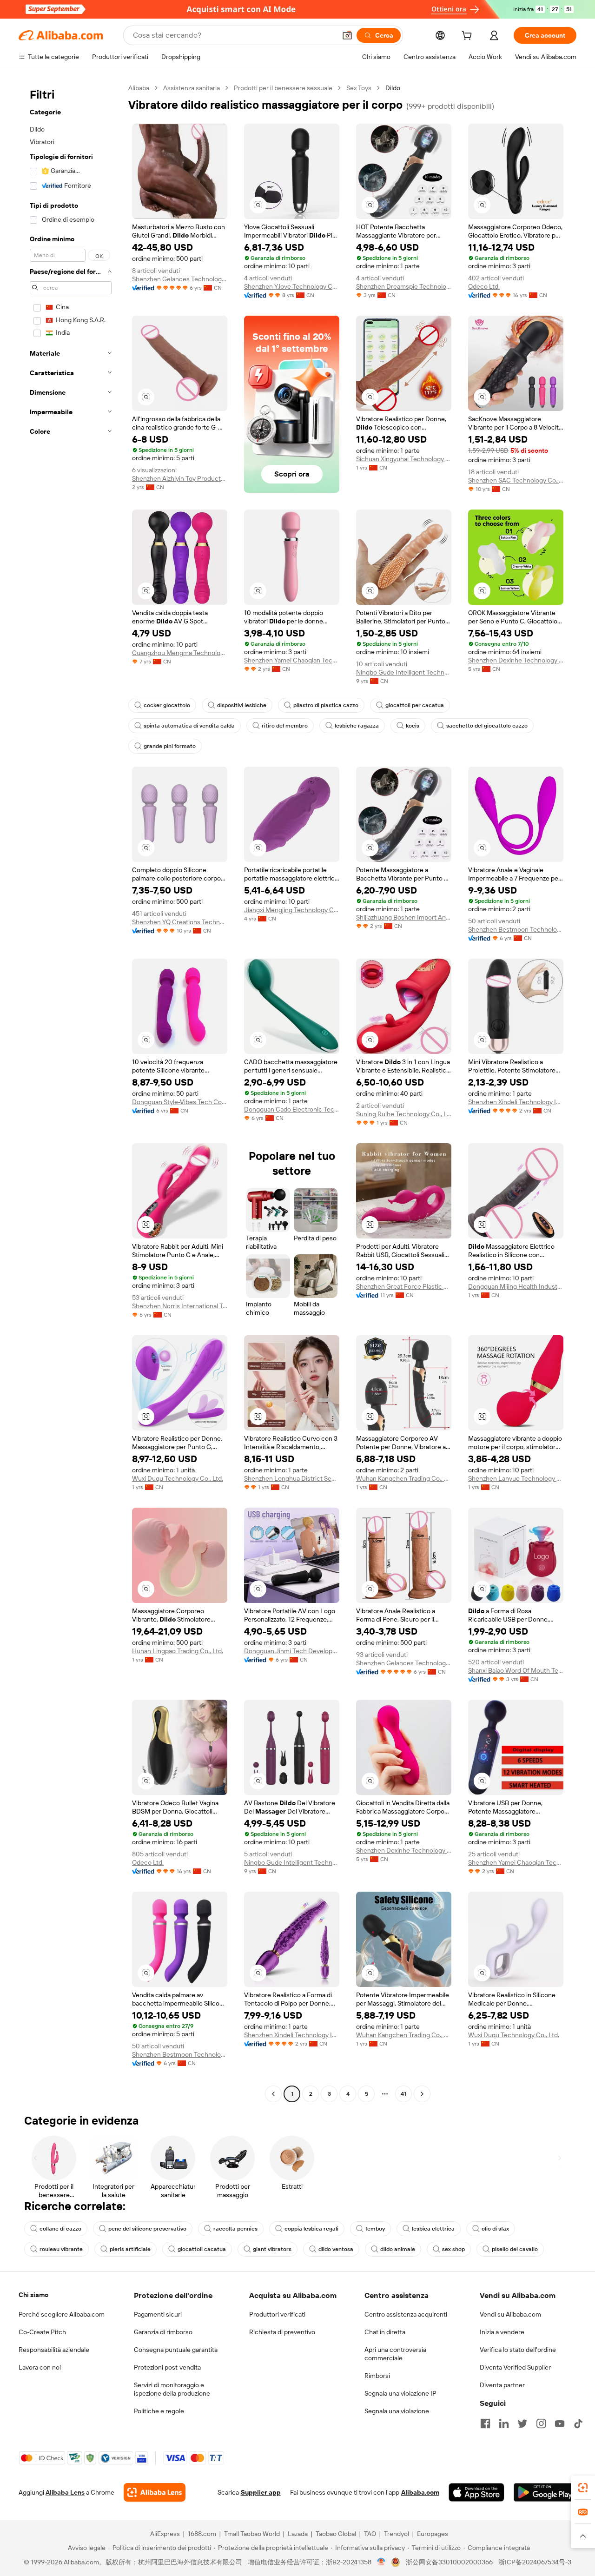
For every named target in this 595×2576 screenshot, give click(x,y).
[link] (583, 2488)
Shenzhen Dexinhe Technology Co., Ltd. (516, 660)
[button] (347, 35)
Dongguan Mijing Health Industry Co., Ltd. (516, 1286)
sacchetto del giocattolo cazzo (487, 726)
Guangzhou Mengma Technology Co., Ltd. (180, 653)
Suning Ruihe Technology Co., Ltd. (404, 1114)
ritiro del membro (285, 726)
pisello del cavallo (515, 2249)
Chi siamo (33, 2295)
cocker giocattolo (167, 705)
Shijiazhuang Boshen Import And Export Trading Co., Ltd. (404, 917)
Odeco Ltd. (484, 286)
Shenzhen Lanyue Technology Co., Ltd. (516, 1478)
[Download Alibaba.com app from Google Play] (545, 2492)
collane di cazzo (60, 2229)
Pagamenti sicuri (158, 2314)
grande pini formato (170, 746)
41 (403, 2094)
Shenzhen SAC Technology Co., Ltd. (516, 480)
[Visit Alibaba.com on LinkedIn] (504, 2424)
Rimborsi (377, 2376)
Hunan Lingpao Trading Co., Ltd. (178, 1651)
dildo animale (398, 2249)
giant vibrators (272, 2249)
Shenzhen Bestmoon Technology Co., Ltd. (516, 929)
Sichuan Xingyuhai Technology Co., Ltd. (404, 459)
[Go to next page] (422, 2094)
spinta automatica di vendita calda (189, 726)
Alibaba (139, 88)
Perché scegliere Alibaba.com (62, 2314)
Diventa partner (502, 2385)
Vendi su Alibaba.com (510, 2314)
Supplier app (261, 2492)
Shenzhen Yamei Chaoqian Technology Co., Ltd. (292, 660)
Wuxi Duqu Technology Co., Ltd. (178, 1478)
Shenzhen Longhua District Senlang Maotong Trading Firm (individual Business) (292, 1478)
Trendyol (397, 2534)
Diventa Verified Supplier (515, 2367)
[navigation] (71, 1092)
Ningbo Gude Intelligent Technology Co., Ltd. (404, 672)
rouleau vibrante (61, 2249)
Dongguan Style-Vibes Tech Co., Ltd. (180, 1102)
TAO (370, 2534)
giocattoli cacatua (202, 2249)
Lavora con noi (40, 2367)
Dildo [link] (393, 88)
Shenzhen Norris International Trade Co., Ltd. (180, 1306)
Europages (433, 2534)
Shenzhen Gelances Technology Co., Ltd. (180, 279)
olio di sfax (495, 2229)
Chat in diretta (385, 2332)
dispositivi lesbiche (242, 705)
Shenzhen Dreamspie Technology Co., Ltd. (404, 286)
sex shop (453, 2249)
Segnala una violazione (397, 2411)
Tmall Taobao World (252, 2534)
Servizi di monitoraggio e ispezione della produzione (172, 2389)
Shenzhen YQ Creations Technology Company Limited (180, 922)
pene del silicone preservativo (147, 2229)
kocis (413, 726)
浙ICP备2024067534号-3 (535, 2562)
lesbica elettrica (433, 2229)
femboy (375, 2229)
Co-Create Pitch (42, 2332)
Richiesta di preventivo (282, 2332)
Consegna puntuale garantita (176, 2350)
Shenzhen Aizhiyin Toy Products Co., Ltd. (180, 478)
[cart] (469, 37)
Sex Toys (359, 88)
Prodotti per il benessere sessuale (283, 88)
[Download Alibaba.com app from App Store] (476, 2492)
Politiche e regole (159, 2411)
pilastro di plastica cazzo (326, 705)
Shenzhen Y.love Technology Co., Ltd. (292, 286)
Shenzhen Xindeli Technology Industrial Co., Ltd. (516, 1102)
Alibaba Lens (65, 2492)
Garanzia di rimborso (163, 2332)
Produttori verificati (277, 2314)
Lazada (298, 2534)
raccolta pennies (235, 2229)
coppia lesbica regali (311, 2229)
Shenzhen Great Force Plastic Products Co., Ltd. (404, 1286)
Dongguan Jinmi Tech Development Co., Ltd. (292, 1651)
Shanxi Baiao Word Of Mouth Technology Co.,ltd (516, 1670)
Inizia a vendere (502, 2332)
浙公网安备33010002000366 (449, 2562)
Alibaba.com (420, 2492)
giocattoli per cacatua (415, 705)
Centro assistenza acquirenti (406, 2314)
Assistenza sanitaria (192, 88)
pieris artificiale (130, 2249)
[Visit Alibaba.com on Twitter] (522, 2424)
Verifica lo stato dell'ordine (518, 2350)
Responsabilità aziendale (54, 2350)
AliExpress (165, 2534)
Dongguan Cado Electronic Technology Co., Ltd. (292, 1109)
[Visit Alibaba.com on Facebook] (485, 2424)
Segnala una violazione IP (400, 2393)
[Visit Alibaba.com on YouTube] (560, 2424)
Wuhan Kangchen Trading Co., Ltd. (404, 1478)
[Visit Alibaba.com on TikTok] (578, 2424)
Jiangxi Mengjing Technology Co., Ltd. (292, 910)
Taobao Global (336, 2534)
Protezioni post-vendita (167, 2367)
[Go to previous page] (273, 2094)
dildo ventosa (336, 2249)
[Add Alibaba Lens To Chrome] (155, 2492)
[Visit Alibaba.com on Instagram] (541, 2424)
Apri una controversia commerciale (395, 2354)
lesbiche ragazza (357, 726)
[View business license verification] (381, 2562)
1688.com (202, 2534)
